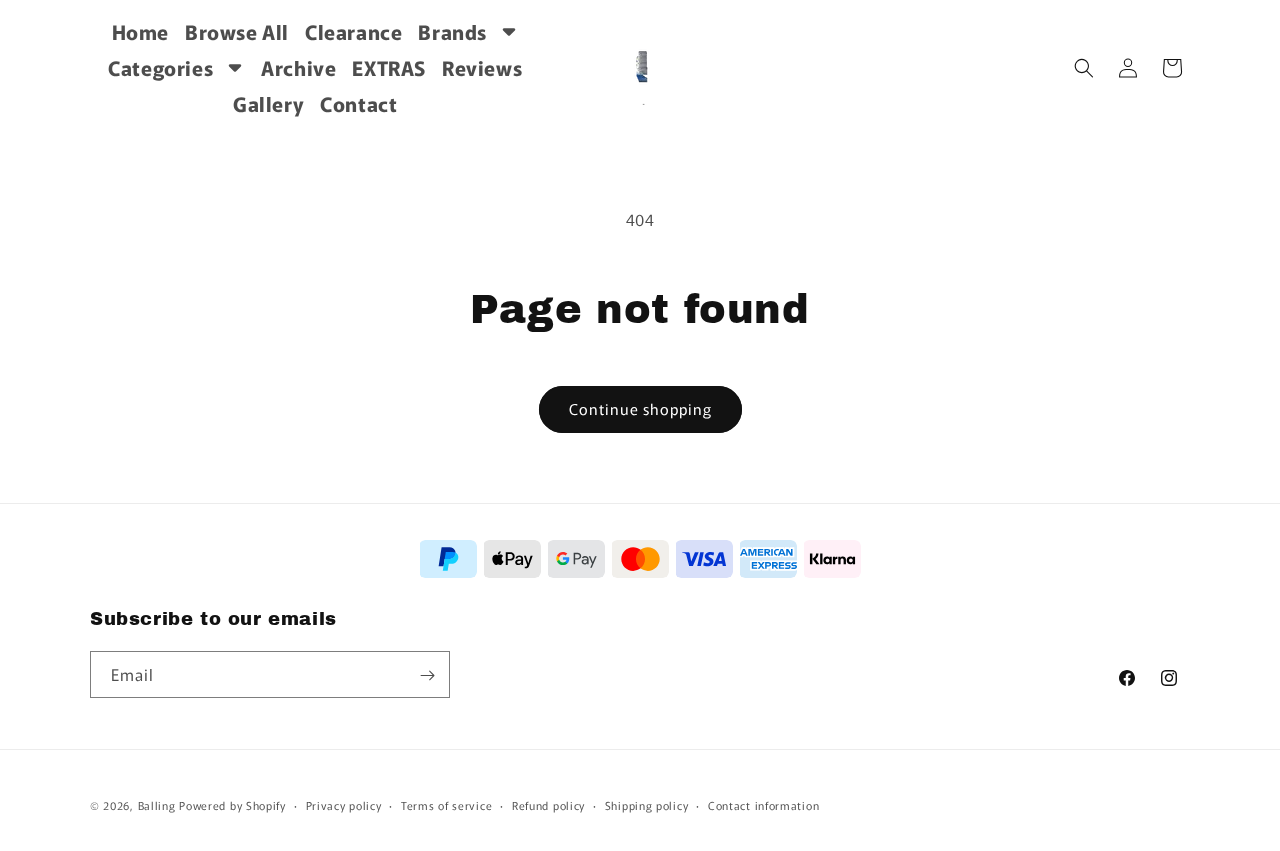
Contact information (763, 805)
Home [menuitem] (140, 31)
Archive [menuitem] (298, 67)
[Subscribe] (427, 675)
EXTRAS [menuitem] (389, 67)
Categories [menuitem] (160, 67)
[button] (1084, 68)
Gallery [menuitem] (268, 103)
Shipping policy (647, 805)
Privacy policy (344, 805)
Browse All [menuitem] (237, 31)
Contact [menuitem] (358, 103)
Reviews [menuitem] (482, 67)
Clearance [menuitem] (353, 31)
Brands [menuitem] (452, 31)
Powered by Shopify (232, 805)
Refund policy (548, 805)
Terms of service (446, 805)
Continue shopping (640, 408)
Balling (157, 805)
